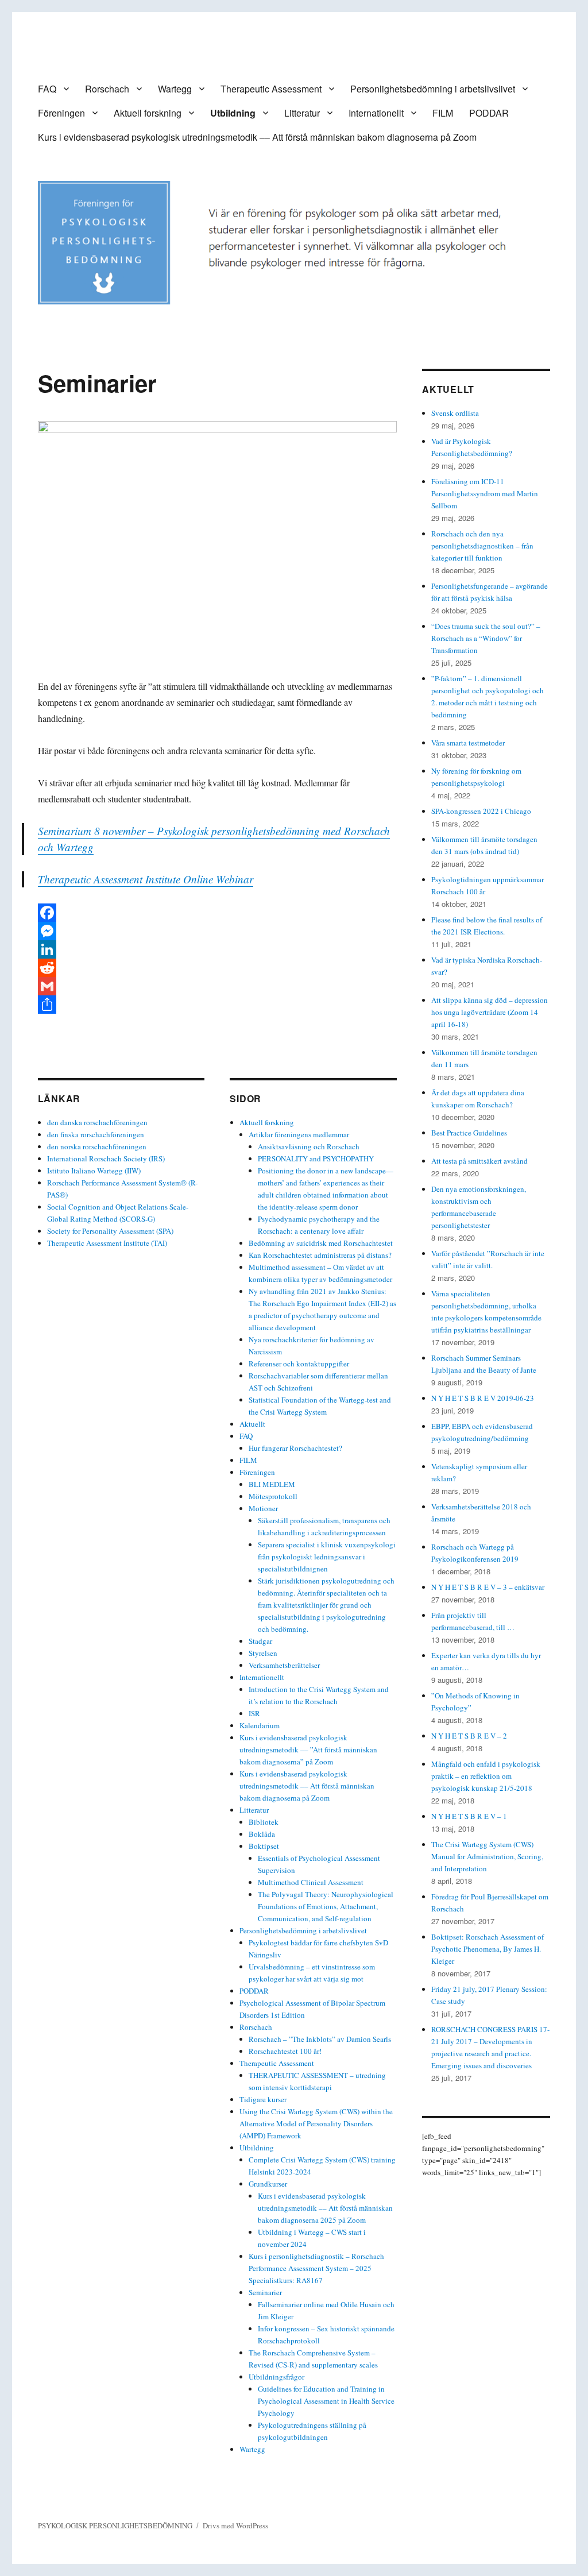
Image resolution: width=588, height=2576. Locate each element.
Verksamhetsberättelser (284, 1665)
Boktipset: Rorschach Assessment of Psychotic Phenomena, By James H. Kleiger (488, 1949)
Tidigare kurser (263, 2099)
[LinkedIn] (217, 949)
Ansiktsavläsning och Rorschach (309, 1146)
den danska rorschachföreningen (97, 1122)
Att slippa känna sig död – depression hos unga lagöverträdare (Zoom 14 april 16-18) (490, 1012)
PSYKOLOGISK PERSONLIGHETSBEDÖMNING (115, 2525)
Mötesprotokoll (273, 1496)
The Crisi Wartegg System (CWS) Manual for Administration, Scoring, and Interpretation (487, 1856)
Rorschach (107, 89)
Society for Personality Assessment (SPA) (110, 1231)
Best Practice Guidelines (469, 1133)
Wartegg (175, 89)
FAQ (47, 89)
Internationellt (376, 113)
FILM (443, 113)
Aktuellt (252, 1424)
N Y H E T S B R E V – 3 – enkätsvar (488, 1587)
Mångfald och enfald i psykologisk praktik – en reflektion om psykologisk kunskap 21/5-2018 (486, 1776)
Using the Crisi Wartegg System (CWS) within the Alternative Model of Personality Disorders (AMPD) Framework (316, 2123)
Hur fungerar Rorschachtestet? (295, 1448)
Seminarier (265, 2292)
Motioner (263, 1508)
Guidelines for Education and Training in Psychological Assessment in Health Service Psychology (326, 2401)
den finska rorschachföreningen (96, 1134)
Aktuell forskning (148, 113)
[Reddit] (217, 968)
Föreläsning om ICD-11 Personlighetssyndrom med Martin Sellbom (485, 493)
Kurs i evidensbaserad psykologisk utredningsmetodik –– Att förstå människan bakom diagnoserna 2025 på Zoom (325, 2208)
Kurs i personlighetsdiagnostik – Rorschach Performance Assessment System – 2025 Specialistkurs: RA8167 (316, 2268)
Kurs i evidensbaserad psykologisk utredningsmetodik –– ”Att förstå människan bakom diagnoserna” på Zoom (308, 1749)
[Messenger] (217, 931)
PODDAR (489, 113)
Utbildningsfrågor (276, 2377)
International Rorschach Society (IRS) (106, 1158)
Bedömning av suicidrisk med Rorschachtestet (321, 1243)
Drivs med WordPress (235, 2525)
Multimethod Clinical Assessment (311, 1882)
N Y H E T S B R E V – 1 (469, 1816)
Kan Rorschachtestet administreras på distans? (320, 1255)
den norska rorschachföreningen (97, 1146)
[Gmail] (217, 986)
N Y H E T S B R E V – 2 (469, 1736)
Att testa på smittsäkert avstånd (479, 1161)
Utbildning (233, 113)
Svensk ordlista (455, 413)
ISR (254, 1713)
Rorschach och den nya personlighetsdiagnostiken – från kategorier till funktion (482, 546)
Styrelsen (263, 1653)
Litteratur (302, 113)
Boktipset (264, 1846)
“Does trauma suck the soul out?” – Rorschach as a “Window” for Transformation (486, 638)
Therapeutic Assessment (271, 89)
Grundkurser (268, 2184)
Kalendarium (260, 1725)
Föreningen (61, 113)
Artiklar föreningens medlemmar (299, 1134)
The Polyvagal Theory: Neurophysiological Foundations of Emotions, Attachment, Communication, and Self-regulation (326, 1906)
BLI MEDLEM (272, 1484)
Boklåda (262, 1834)
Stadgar (260, 1641)
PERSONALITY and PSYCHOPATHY (316, 1158)
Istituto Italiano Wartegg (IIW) (94, 1171)
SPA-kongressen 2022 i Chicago (481, 811)
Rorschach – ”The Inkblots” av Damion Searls (320, 2039)
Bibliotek (264, 1822)
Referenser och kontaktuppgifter (299, 1364)
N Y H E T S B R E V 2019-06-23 (483, 1398)
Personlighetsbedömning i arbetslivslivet (433, 89)
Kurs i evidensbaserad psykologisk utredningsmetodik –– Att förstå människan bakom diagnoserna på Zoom (257, 137)
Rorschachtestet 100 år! (285, 2051)
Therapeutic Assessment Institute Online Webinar (146, 879)
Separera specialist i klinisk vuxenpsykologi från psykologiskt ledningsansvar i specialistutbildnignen (327, 1557)
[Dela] (217, 1005)
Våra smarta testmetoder (468, 743)
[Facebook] (217, 913)
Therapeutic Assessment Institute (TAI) (107, 1243)
